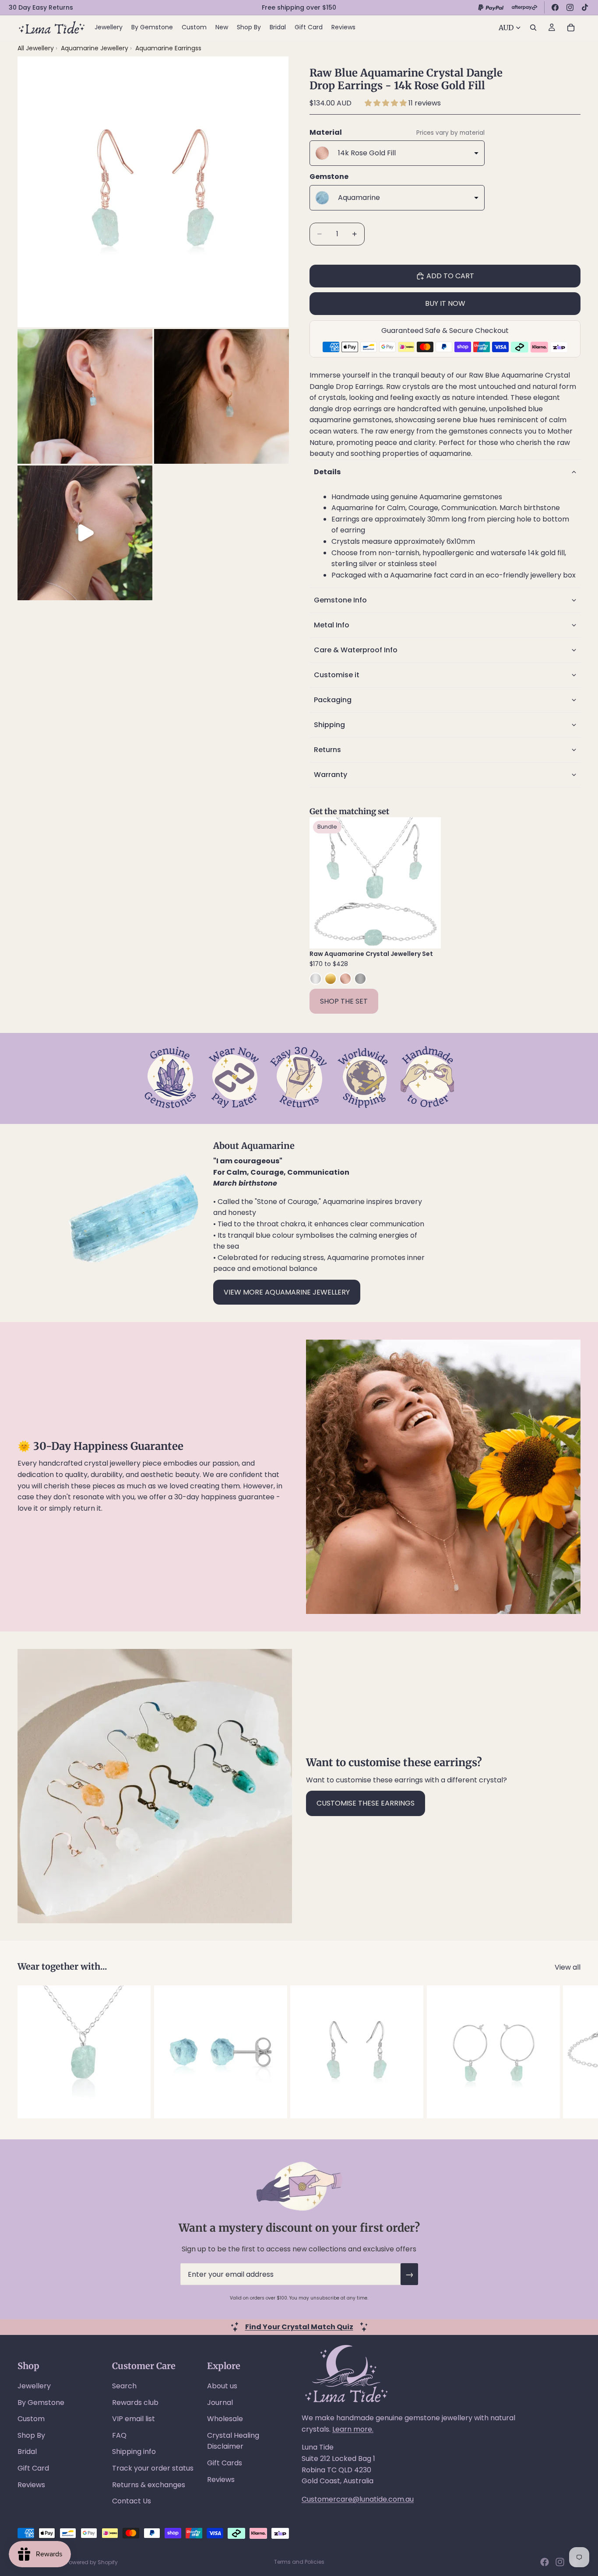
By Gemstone (41, 2403)
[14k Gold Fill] (331, 979)
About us (222, 2386)
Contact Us (132, 2501)
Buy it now (445, 303)
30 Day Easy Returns (41, 7)
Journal (220, 2403)
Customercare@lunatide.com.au (358, 2499)
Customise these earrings (366, 1803)
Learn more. (353, 2429)
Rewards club (135, 2403)
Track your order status (153, 2468)
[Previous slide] (323, 883)
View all (568, 1967)
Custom (31, 2419)
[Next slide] (428, 883)
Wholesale (225, 2419)
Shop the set (344, 1001)
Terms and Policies (299, 2562)
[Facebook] (555, 7)
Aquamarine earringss (168, 48)
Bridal (27, 2452)
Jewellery (34, 2386)
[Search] (533, 28)
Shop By (31, 2435)
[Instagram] (570, 7)
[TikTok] (585, 7)
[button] (387, 103)
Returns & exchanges (149, 2485)
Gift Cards (225, 2463)
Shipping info (134, 2452)
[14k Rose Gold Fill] (345, 979)
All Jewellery (36, 48)
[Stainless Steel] (360, 979)
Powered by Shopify (92, 2562)
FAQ (119, 2435)
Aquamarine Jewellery (95, 48)
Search (124, 2386)
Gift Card (33, 2468)
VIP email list (134, 2419)
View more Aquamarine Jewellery (287, 1292)
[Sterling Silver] (316, 979)
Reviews (31, 2485)
